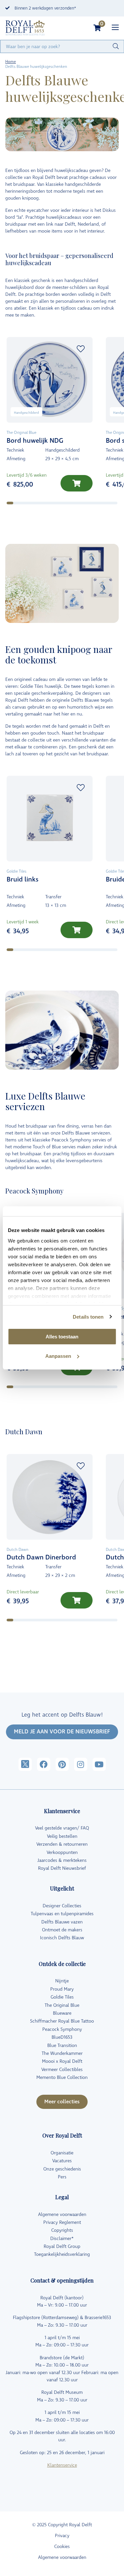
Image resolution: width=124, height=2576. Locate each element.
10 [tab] (71, 503)
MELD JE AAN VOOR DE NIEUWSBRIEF (62, 1732)
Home (11, 62)
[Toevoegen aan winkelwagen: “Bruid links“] (77, 930)
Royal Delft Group (62, 2246)
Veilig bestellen (62, 1836)
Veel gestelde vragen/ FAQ (62, 1828)
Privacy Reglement (62, 2222)
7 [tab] (50, 503)
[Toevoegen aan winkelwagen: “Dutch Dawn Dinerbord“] (77, 1600)
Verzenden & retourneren (62, 1844)
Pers (62, 2177)
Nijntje (62, 1981)
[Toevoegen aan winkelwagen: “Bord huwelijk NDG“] (77, 483)
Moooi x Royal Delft (62, 2061)
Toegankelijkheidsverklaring (62, 2254)
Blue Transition (62, 2045)
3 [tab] (23, 503)
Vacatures (62, 2161)
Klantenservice (62, 2465)
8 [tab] (56, 503)
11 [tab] (80, 503)
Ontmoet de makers (62, 1930)
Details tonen (88, 1317)
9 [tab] (63, 503)
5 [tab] (36, 503)
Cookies (62, 2547)
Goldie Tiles (62, 1997)
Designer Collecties (62, 1906)
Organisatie (62, 2153)
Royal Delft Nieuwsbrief (62, 1868)
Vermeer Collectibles (62, 2070)
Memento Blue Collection (62, 2077)
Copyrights (62, 2230)
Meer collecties (62, 2102)
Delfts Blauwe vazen (62, 1922)
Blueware (62, 2013)
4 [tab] (30, 503)
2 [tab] (17, 503)
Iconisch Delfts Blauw (62, 1938)
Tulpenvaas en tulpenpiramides (62, 1914)
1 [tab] (10, 503)
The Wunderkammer (62, 2053)
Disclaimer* (62, 2239)
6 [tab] (43, 503)
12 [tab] (89, 503)
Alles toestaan (62, 1337)
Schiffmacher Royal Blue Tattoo (62, 2021)
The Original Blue (62, 2005)
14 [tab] (107, 503)
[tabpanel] (50, 419)
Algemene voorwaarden (62, 2214)
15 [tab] (117, 503)
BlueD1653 (62, 2037)
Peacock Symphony (62, 2029)
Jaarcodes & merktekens (62, 1860)
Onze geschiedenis (62, 2169)
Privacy (62, 2536)
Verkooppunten (62, 1852)
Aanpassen (58, 1356)
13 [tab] (98, 503)
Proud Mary (62, 1989)
